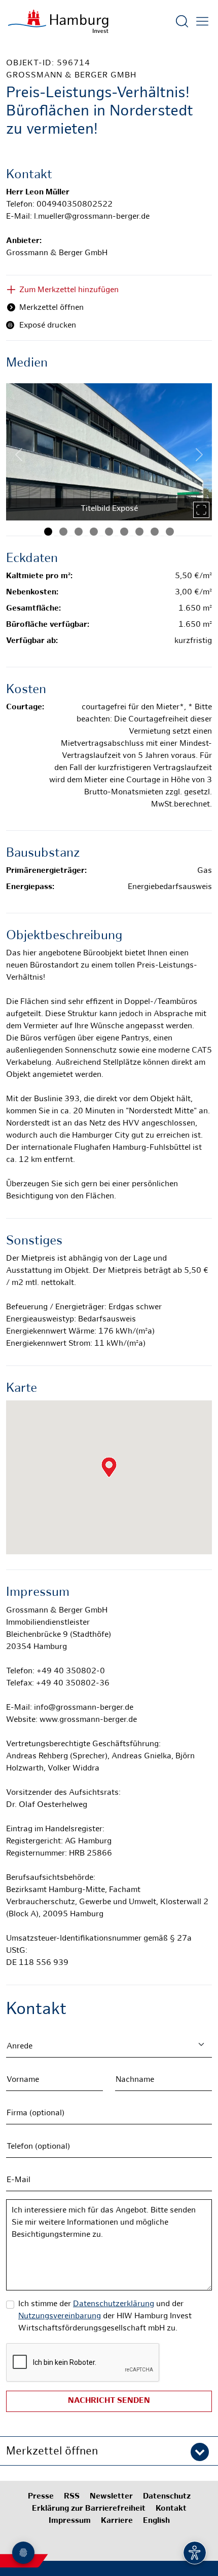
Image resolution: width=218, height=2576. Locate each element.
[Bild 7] (139, 532)
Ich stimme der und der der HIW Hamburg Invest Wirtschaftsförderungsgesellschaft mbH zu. (105, 2317)
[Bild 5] (109, 532)
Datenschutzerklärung (114, 2304)
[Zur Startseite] (58, 21)
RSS (72, 2497)
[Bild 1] (48, 532)
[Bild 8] (155, 532)
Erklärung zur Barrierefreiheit (89, 2509)
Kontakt (171, 2509)
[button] (109, 2451)
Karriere (117, 2521)
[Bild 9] (170, 532)
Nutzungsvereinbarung (60, 2317)
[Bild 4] (94, 532)
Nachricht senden (109, 2401)
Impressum (70, 2521)
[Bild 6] (124, 532)
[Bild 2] (63, 532)
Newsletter (111, 2497)
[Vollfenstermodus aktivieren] (201, 510)
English (156, 2521)
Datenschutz (167, 2497)
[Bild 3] (79, 532)
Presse (41, 2497)
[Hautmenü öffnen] (202, 21)
